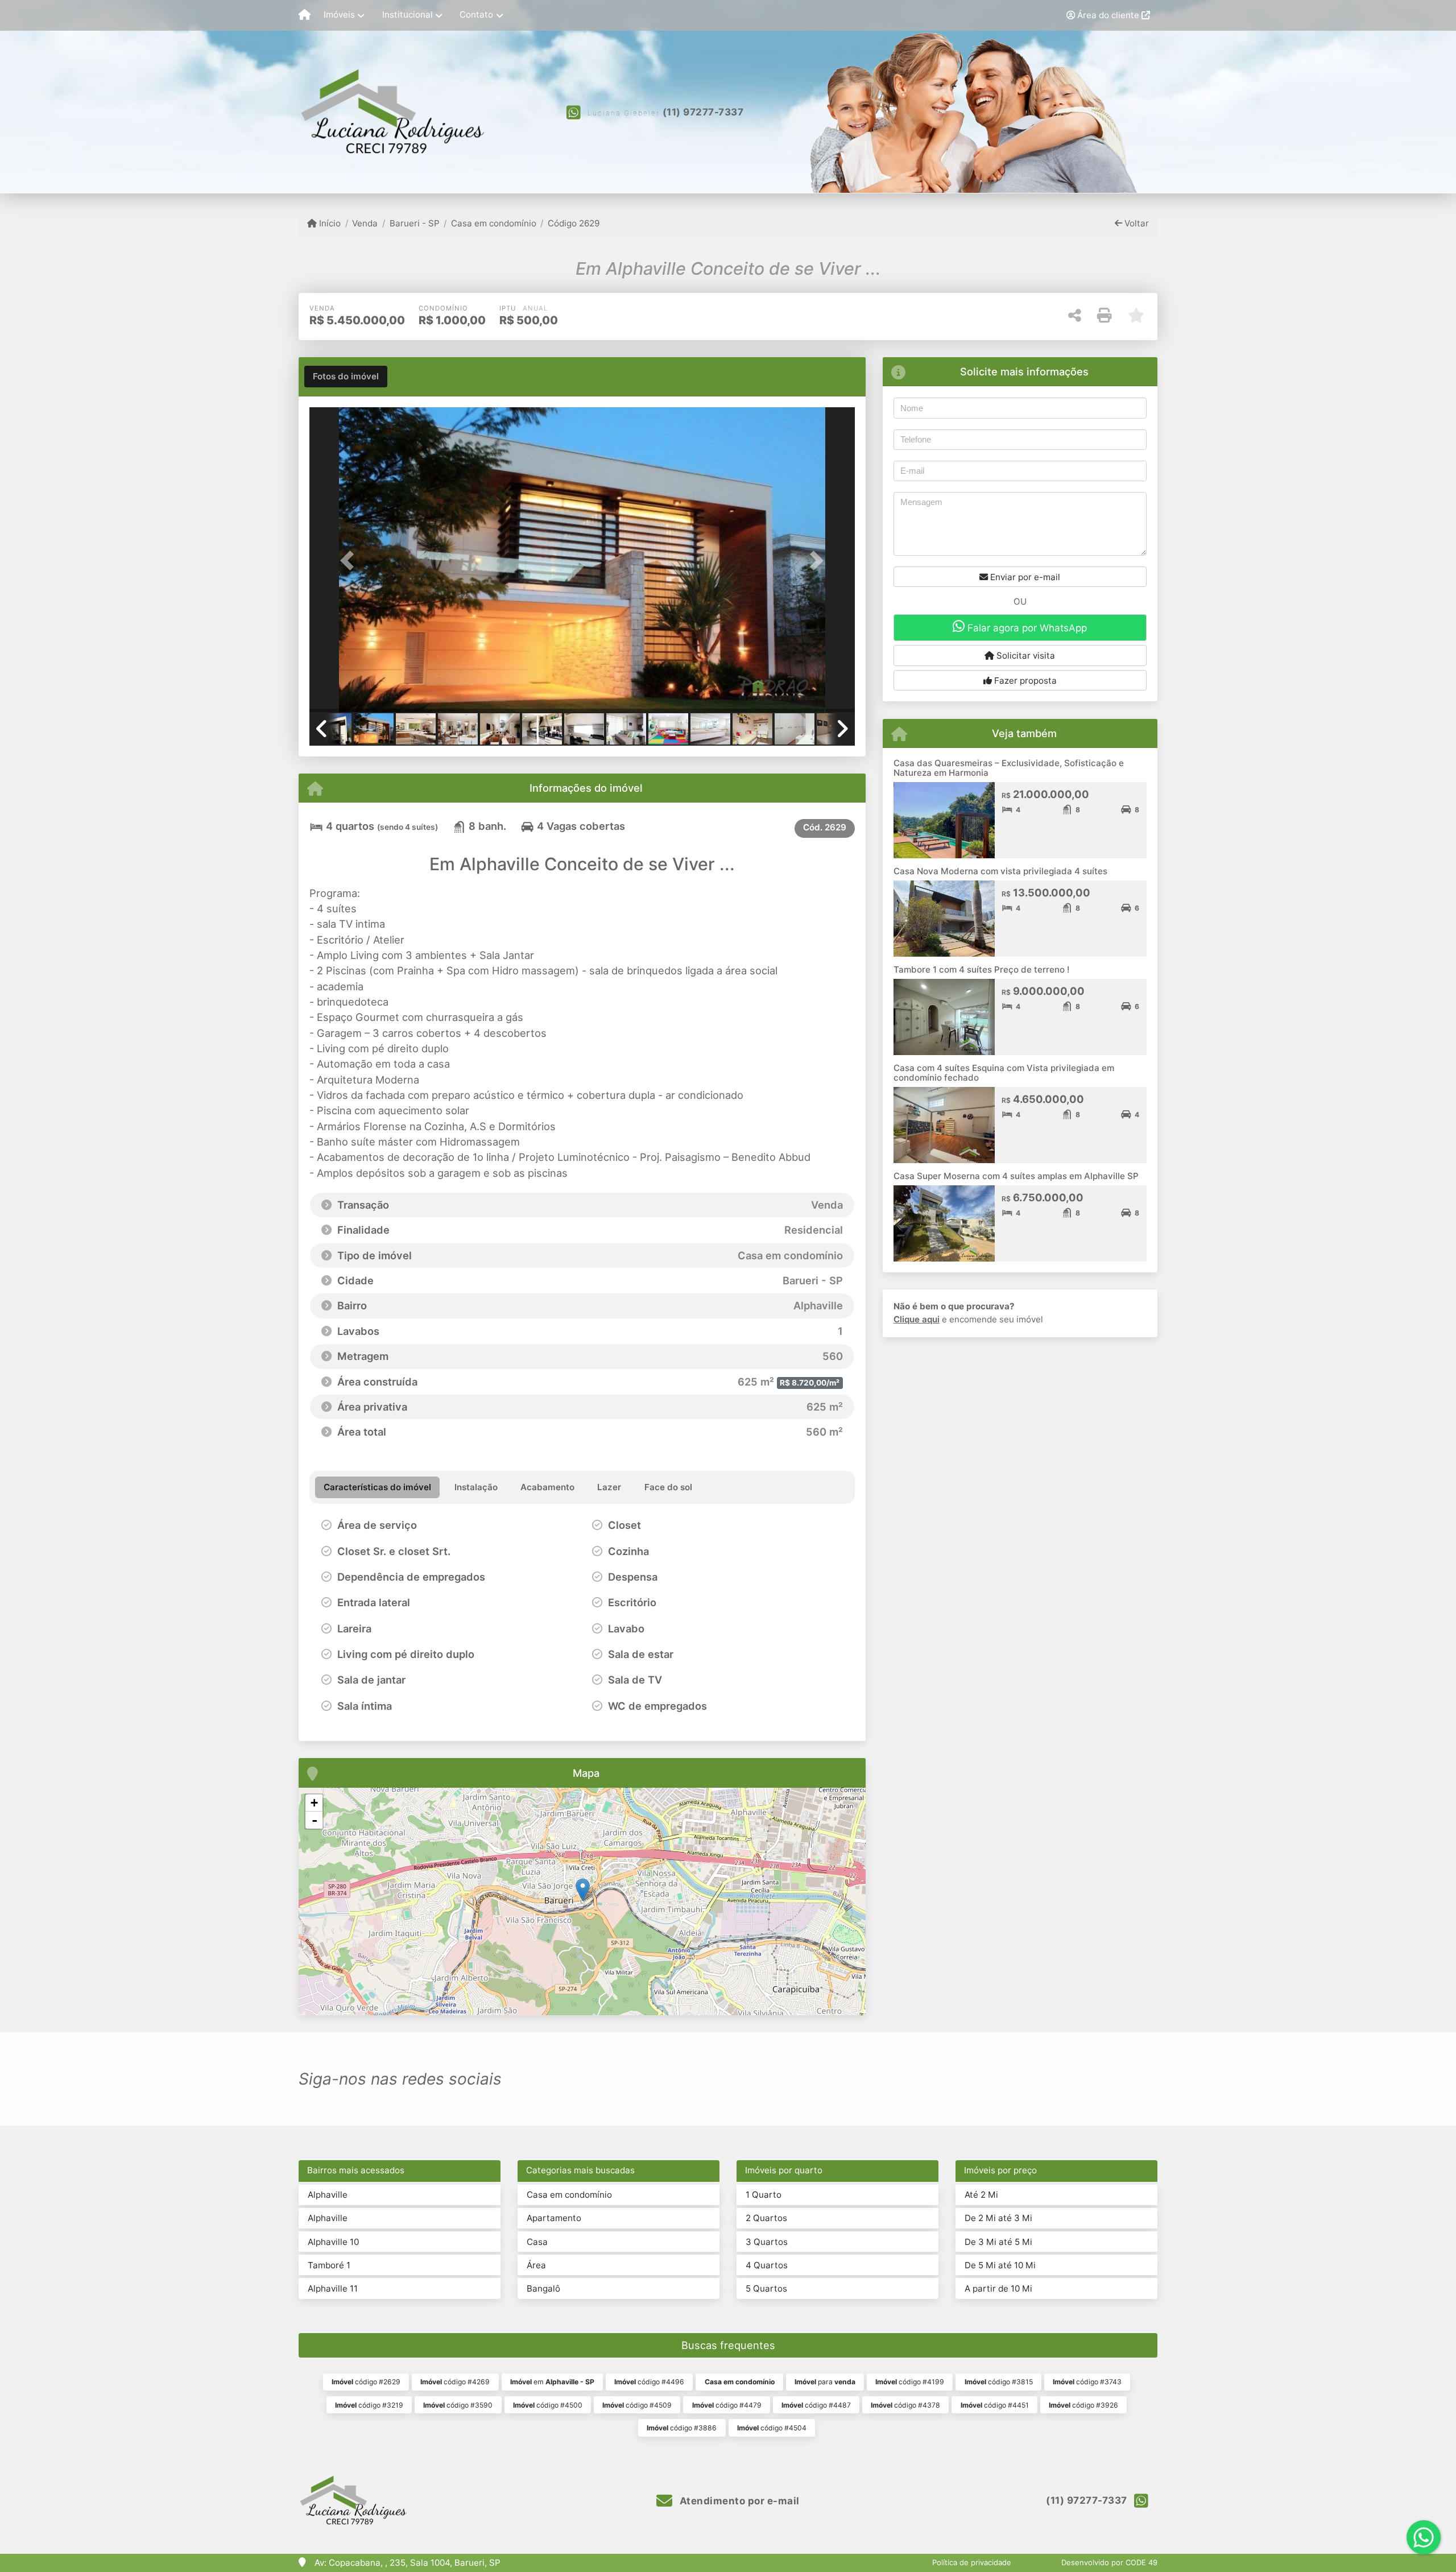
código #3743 (1087, 2382)
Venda (365, 223)
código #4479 (727, 2405)
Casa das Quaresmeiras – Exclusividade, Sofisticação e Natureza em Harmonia (1009, 768)
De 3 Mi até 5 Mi (998, 2242)
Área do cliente (1108, 15)
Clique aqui (917, 1319)
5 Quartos (766, 2288)
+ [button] (314, 1803)
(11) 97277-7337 (703, 112)
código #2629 (366, 2382)
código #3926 (1083, 2405)
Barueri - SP (414, 223)
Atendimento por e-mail (738, 2501)
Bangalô (543, 2288)
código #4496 (649, 2382)
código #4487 (816, 2405)
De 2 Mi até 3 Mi (998, 2218)
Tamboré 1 (329, 2265)
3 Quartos (767, 2242)
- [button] (315, 1820)
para (825, 2382)
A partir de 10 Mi (998, 2288)
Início (329, 223)
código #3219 (369, 2405)
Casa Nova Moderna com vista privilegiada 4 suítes (1000, 871)
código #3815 (999, 2382)
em (552, 2382)
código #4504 (772, 2428)
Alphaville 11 (333, 2288)
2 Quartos (766, 2218)
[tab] (346, 377)
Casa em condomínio (494, 223)
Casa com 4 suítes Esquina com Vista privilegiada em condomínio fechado (1004, 1073)
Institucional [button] (408, 15)
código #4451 (995, 2405)
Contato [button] (476, 15)
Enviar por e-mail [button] (1024, 577)
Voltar (1136, 223)
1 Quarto (764, 2195)
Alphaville (328, 2195)
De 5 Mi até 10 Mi (1000, 2265)
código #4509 (637, 2405)
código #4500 (548, 2405)
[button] (350, 561)
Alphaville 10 (333, 2242)
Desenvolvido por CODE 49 (1109, 2562)
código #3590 (458, 2405)
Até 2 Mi (981, 2195)
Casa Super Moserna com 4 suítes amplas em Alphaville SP (1016, 1176)
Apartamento (554, 2218)
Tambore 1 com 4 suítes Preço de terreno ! (981, 969)
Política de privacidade (972, 2562)
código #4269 (455, 2382)
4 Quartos (767, 2265)
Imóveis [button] (339, 15)
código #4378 (905, 2405)
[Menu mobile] (305, 15)
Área (536, 2265)
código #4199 (910, 2382)
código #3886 (682, 2428)
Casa (537, 2242)
